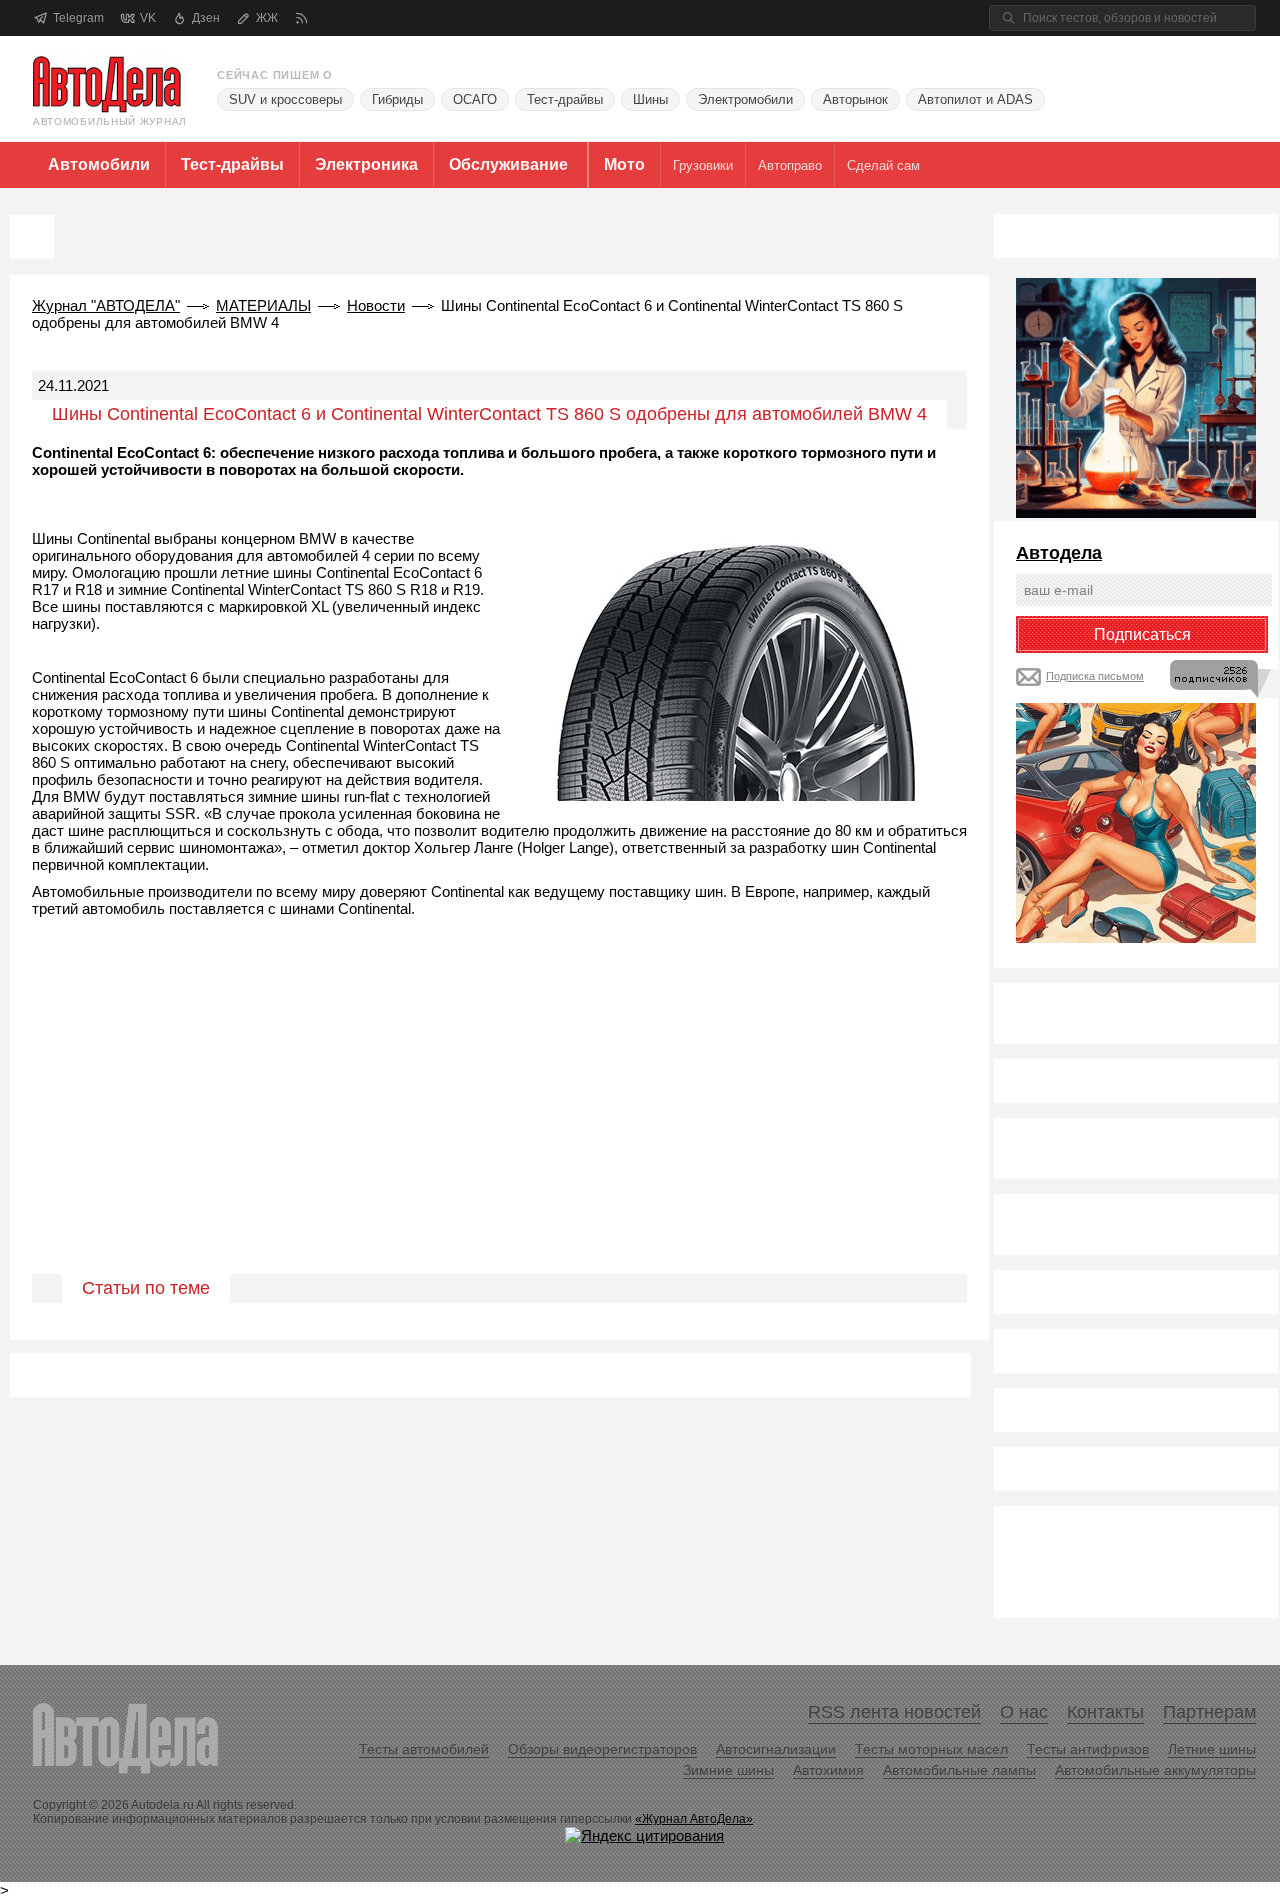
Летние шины (1212, 1749)
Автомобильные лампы (959, 1770)
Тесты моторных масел (931, 1749)
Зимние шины (728, 1770)
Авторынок (855, 99)
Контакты (1105, 1712)
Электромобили (745, 99)
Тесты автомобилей (424, 1749)
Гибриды (397, 99)
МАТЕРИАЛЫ (263, 305)
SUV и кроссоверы (285, 99)
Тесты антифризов (1088, 1749)
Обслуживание (508, 164)
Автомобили (99, 164)
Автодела (1059, 553)
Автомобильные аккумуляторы (1155, 1770)
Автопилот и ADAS (975, 99)
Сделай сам (883, 165)
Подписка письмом (1095, 676)
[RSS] (301, 18)
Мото (624, 164)
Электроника (366, 164)
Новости (376, 305)
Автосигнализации (776, 1749)
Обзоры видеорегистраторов (602, 1749)
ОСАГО (475, 99)
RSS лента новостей (894, 1712)
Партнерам (1209, 1712)
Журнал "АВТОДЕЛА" (106, 305)
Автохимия (828, 1770)
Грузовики (703, 165)
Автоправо (790, 165)
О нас (1024, 1712)
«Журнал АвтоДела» (694, 1819)
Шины (650, 99)
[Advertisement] (499, 1119)
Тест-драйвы (565, 99)
